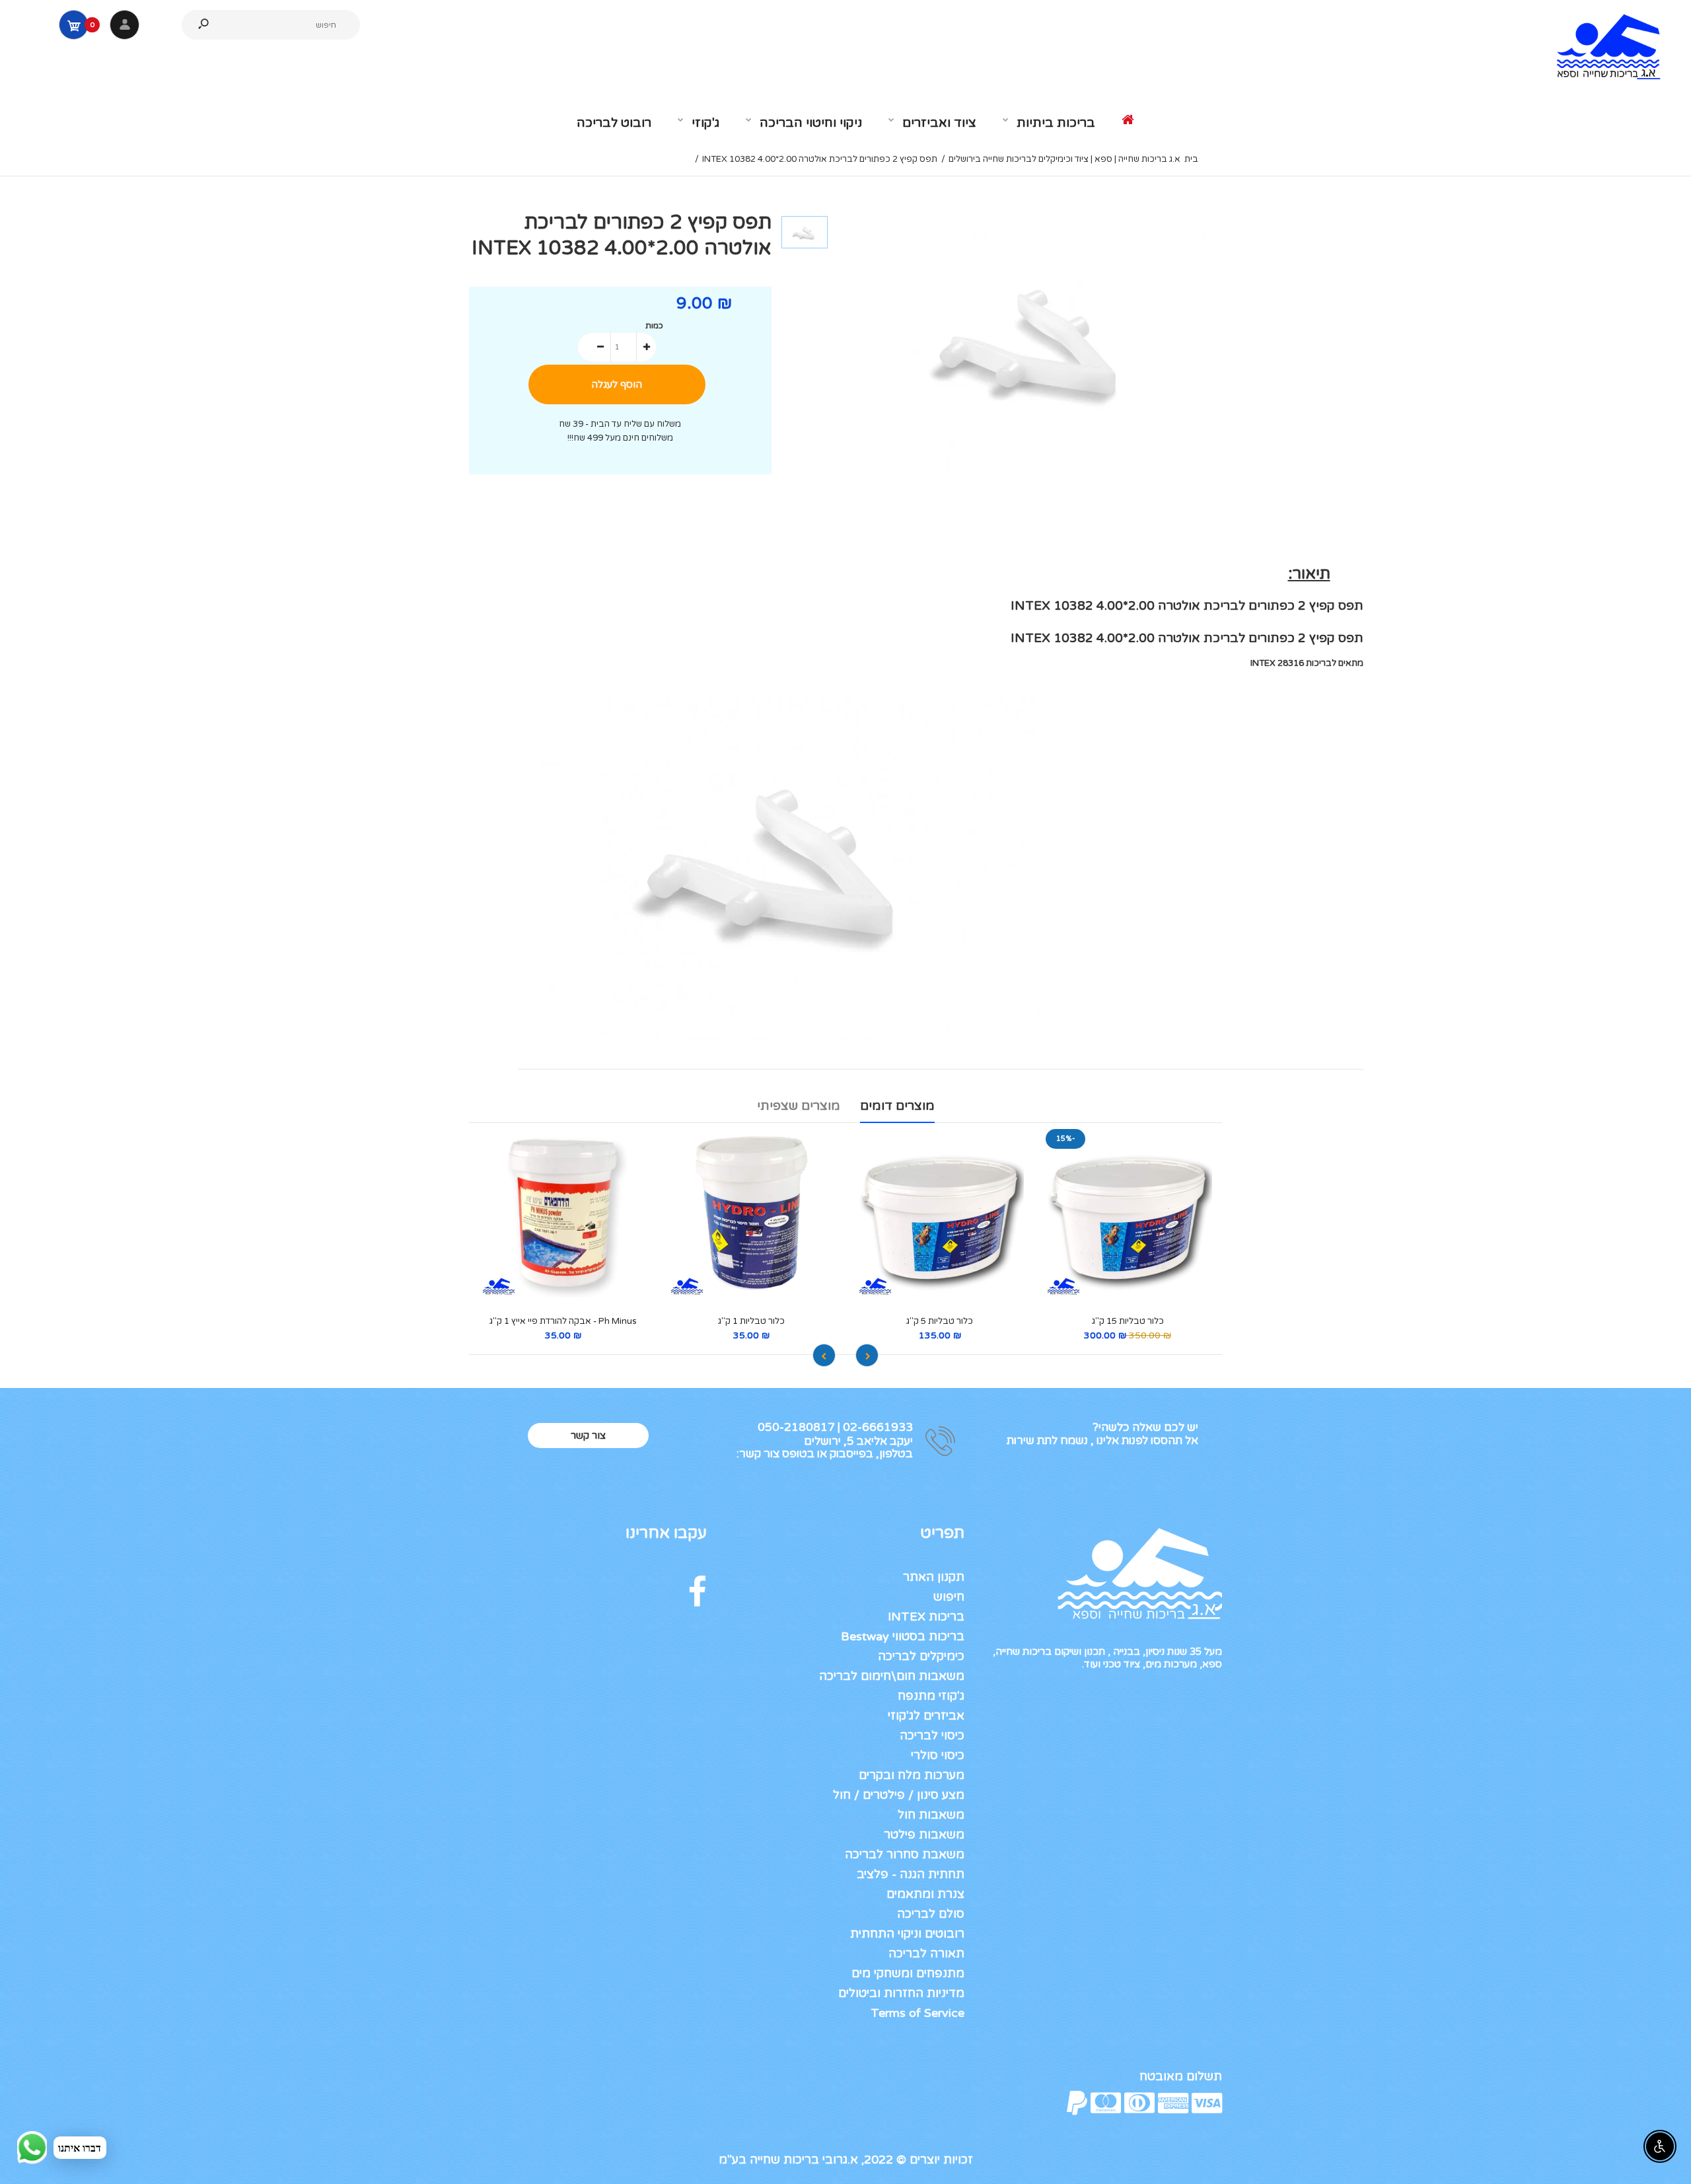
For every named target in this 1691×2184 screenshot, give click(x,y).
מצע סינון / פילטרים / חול (899, 1795)
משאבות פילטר (924, 1835)
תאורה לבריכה (926, 1953)
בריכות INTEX (926, 1617)
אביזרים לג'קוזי (926, 1716)
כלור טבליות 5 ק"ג (940, 1321)
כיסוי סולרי (938, 1755)
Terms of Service (917, 2013)
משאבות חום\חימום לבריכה (892, 1676)
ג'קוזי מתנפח (931, 1696)
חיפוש (949, 1597)
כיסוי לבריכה (932, 1735)
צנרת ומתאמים (925, 1894)
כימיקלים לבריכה (921, 1656)
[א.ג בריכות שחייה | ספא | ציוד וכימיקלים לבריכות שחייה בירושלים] (1602, 79)
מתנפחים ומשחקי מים (908, 1973)
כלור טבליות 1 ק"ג (751, 1321)
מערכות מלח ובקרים (912, 1775)
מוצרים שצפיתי (799, 1106)
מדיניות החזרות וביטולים (901, 1993)
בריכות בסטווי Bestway (903, 1636)
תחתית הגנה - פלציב (911, 1874)
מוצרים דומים (897, 1106)
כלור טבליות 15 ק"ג (1128, 1321)
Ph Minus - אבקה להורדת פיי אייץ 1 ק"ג (563, 1321)
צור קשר (588, 1436)
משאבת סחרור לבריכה (905, 1854)
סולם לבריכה (931, 1914)
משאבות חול (931, 1815)
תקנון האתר (934, 1577)
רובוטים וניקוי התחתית (907, 1934)
